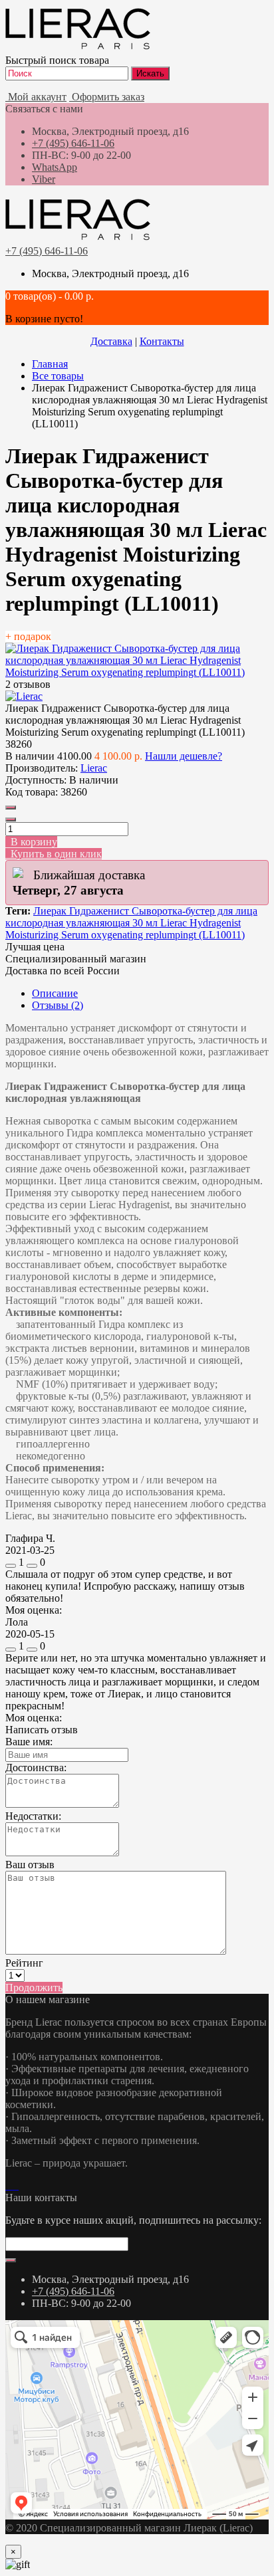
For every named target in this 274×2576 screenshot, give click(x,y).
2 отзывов (28, 684)
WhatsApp (55, 167)
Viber (44, 179)
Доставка (111, 341)
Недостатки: (33, 1816)
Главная (50, 364)
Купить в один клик (54, 854)
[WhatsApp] (8, 2186)
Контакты (162, 341)
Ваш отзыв (30, 1865)
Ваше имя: (29, 1742)
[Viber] (13, 2186)
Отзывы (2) (58, 1005)
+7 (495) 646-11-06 (73, 143)
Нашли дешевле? (184, 756)
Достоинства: (36, 1768)
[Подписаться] (11, 2260)
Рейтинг (24, 1963)
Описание (55, 993)
